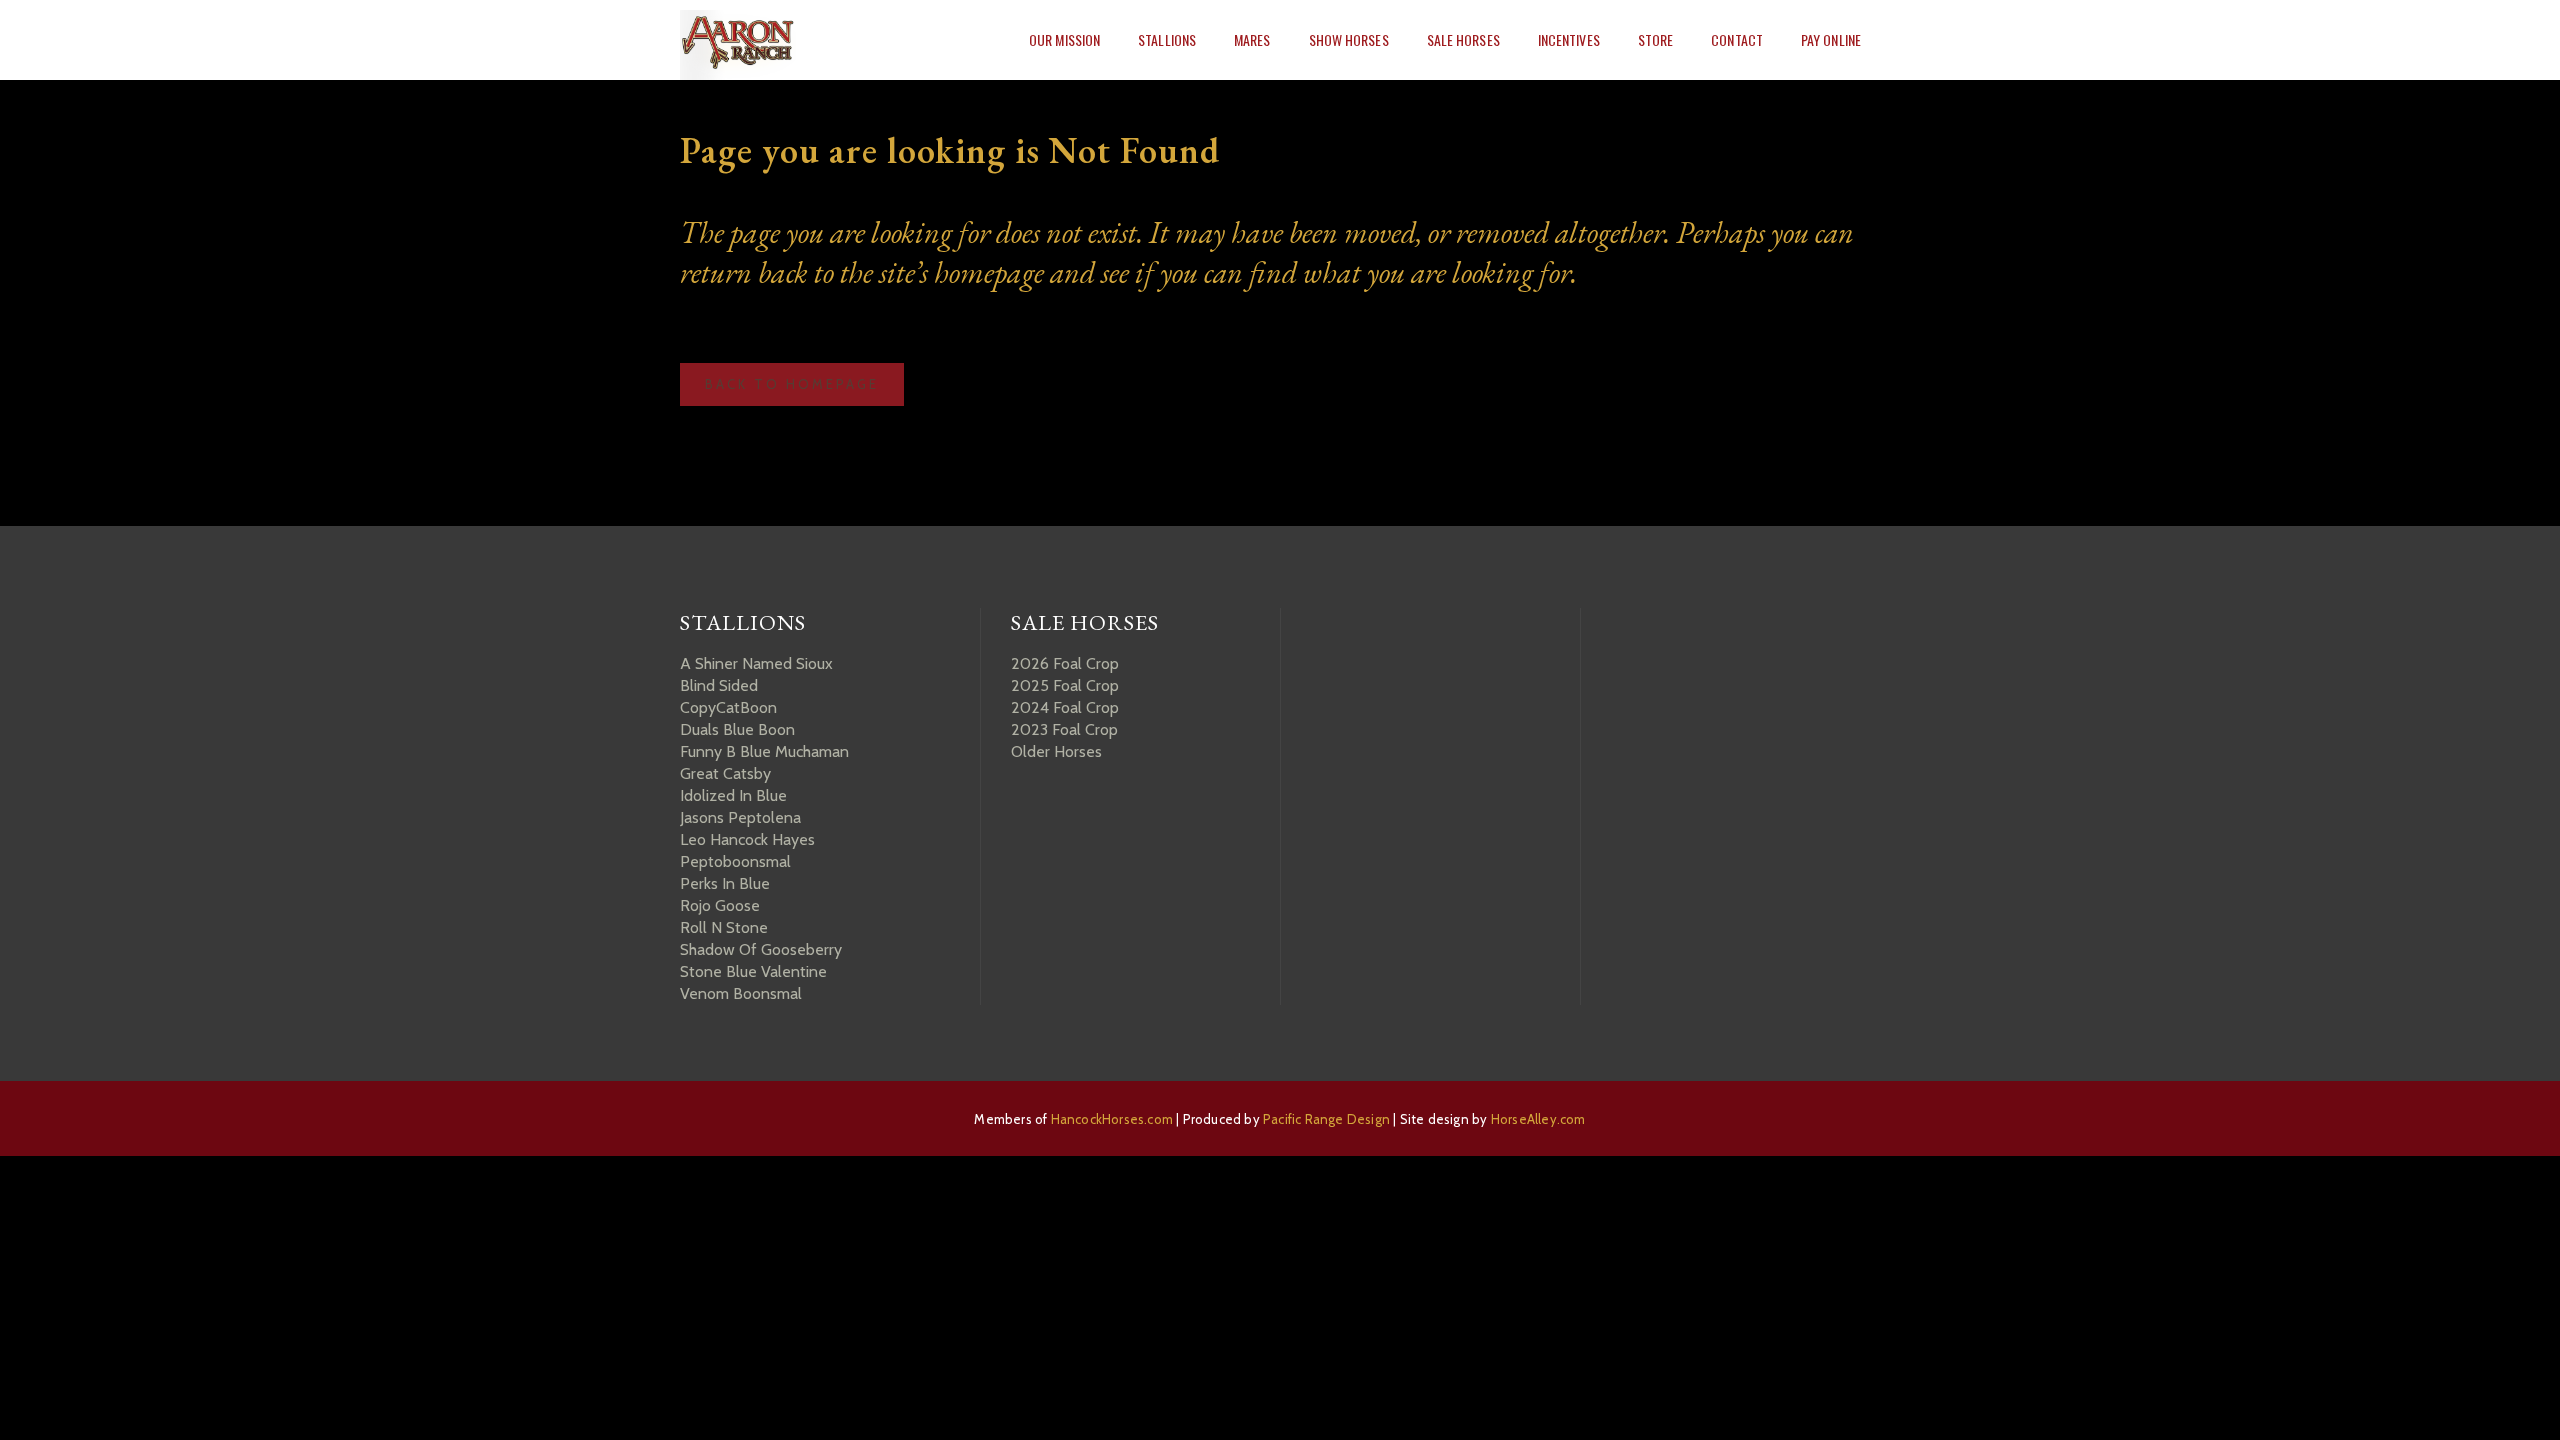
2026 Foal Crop (1065, 663)
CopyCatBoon (728, 707)
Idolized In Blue (733, 795)
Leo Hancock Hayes (747, 839)
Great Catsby (725, 773)
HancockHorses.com (1112, 1119)
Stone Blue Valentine (753, 971)
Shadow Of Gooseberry (761, 949)
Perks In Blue (725, 883)
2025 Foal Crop (1065, 685)
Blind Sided (719, 685)
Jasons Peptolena (740, 817)
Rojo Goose (720, 905)
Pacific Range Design (1326, 1119)
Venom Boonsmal (741, 993)
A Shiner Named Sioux (756, 663)
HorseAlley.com (1538, 1119)
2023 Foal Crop (1064, 729)
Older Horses (1056, 751)
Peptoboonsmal (735, 861)
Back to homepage (792, 384)
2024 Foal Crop (1065, 707)
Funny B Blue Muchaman (764, 751)
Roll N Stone (724, 927)
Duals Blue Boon (737, 729)
